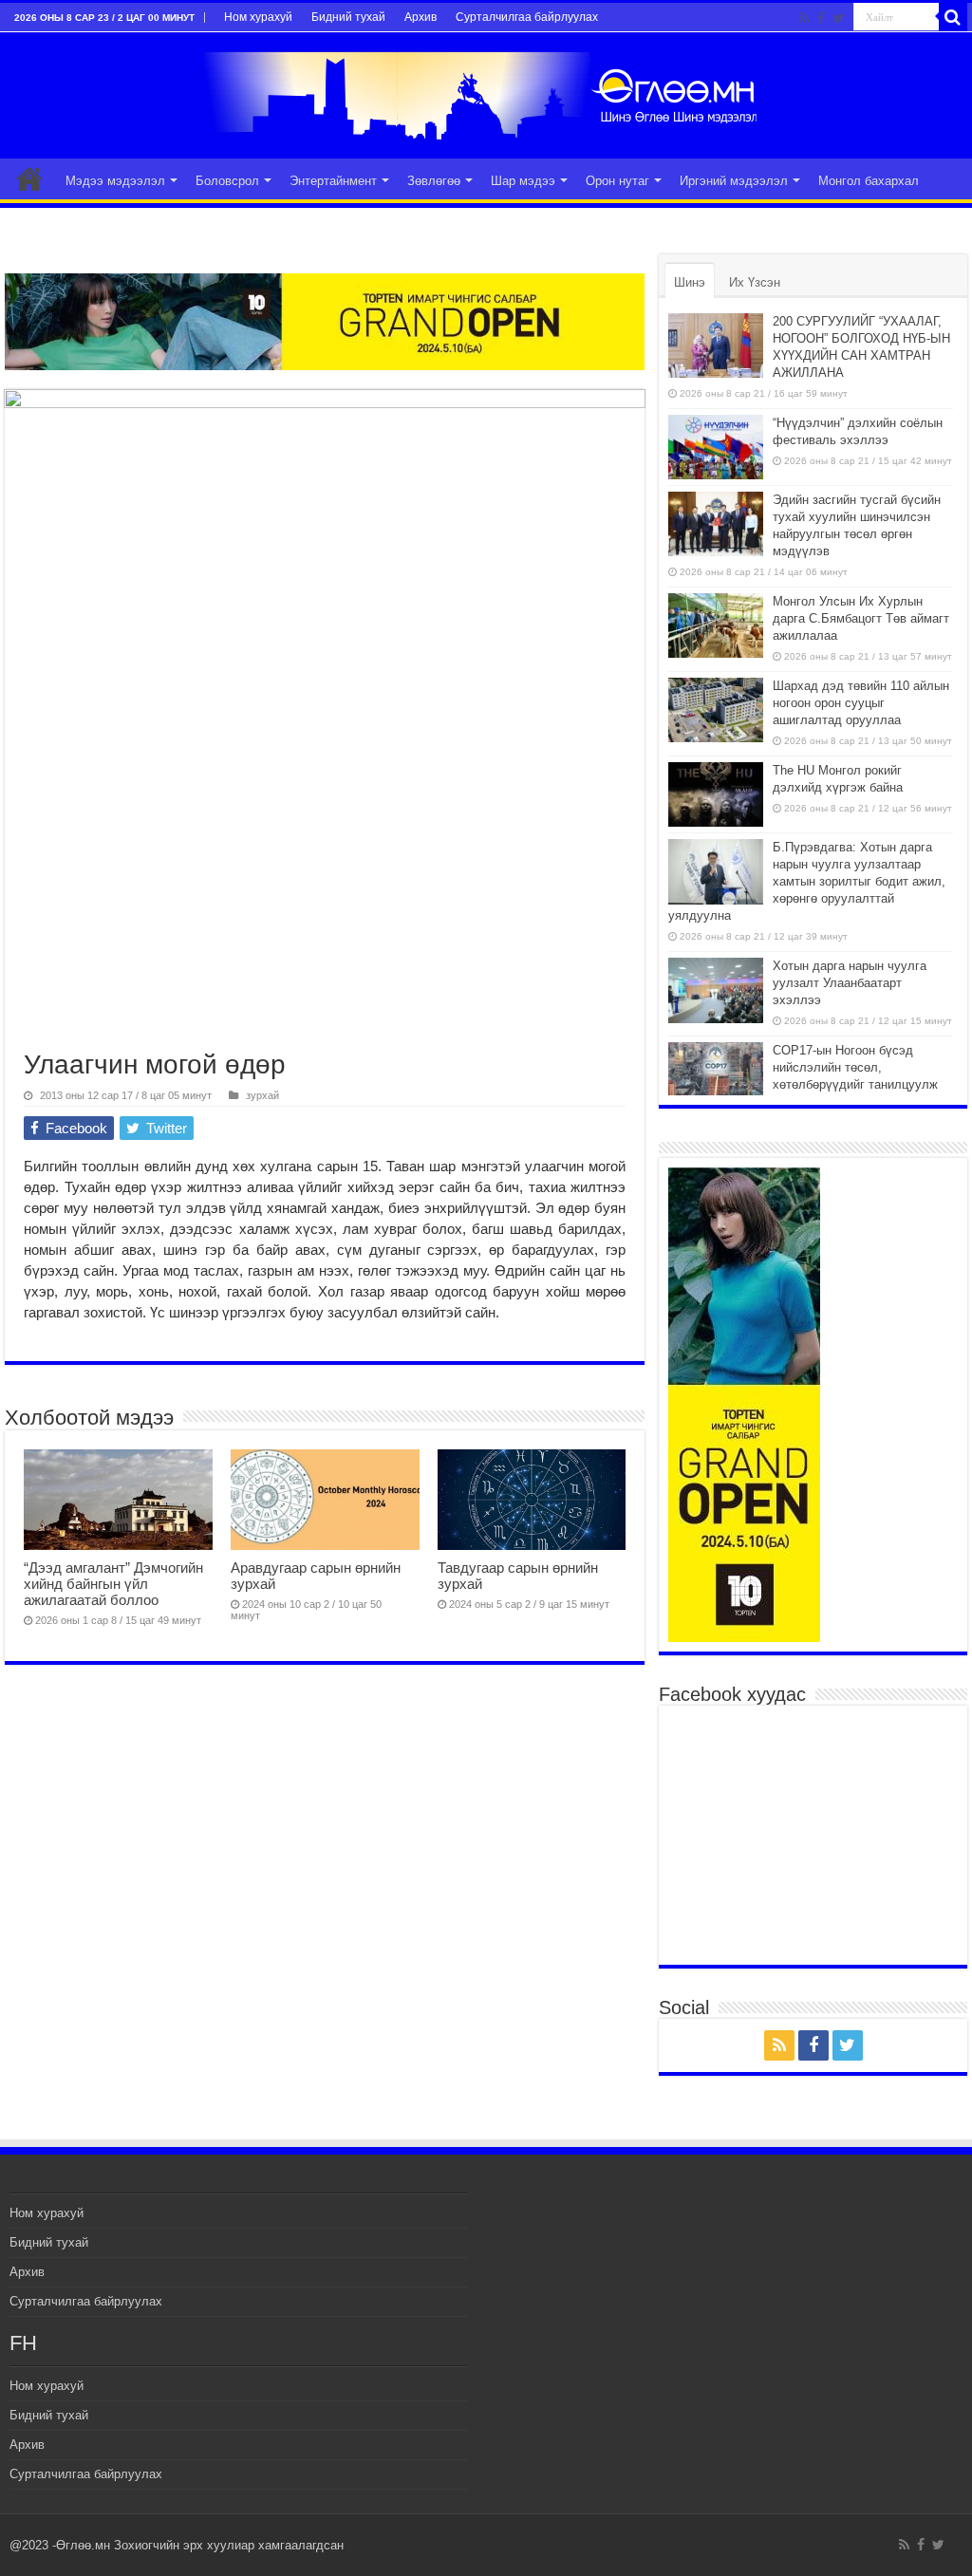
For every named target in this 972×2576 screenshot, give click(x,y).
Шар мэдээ (523, 181)
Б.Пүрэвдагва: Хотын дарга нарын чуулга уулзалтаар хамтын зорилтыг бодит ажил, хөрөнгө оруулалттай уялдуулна (807, 881)
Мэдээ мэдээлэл (115, 181)
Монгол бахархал (869, 181)
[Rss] (804, 18)
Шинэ (690, 282)
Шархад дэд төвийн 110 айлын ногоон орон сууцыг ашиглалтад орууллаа (861, 703)
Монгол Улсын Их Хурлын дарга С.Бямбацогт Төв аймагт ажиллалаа (861, 618)
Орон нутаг (617, 181)
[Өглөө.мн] (486, 92)
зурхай (262, 1095)
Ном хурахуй (258, 17)
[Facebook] (821, 18)
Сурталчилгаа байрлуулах (527, 17)
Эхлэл (29, 178)
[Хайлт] (953, 17)
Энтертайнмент (333, 181)
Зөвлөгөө (434, 181)
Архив (421, 17)
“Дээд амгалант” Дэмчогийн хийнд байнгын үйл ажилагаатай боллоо (113, 1584)
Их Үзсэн (755, 282)
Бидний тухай (348, 17)
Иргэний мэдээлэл (734, 181)
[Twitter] (839, 18)
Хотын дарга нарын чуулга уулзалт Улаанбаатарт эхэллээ (850, 983)
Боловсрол (227, 181)
